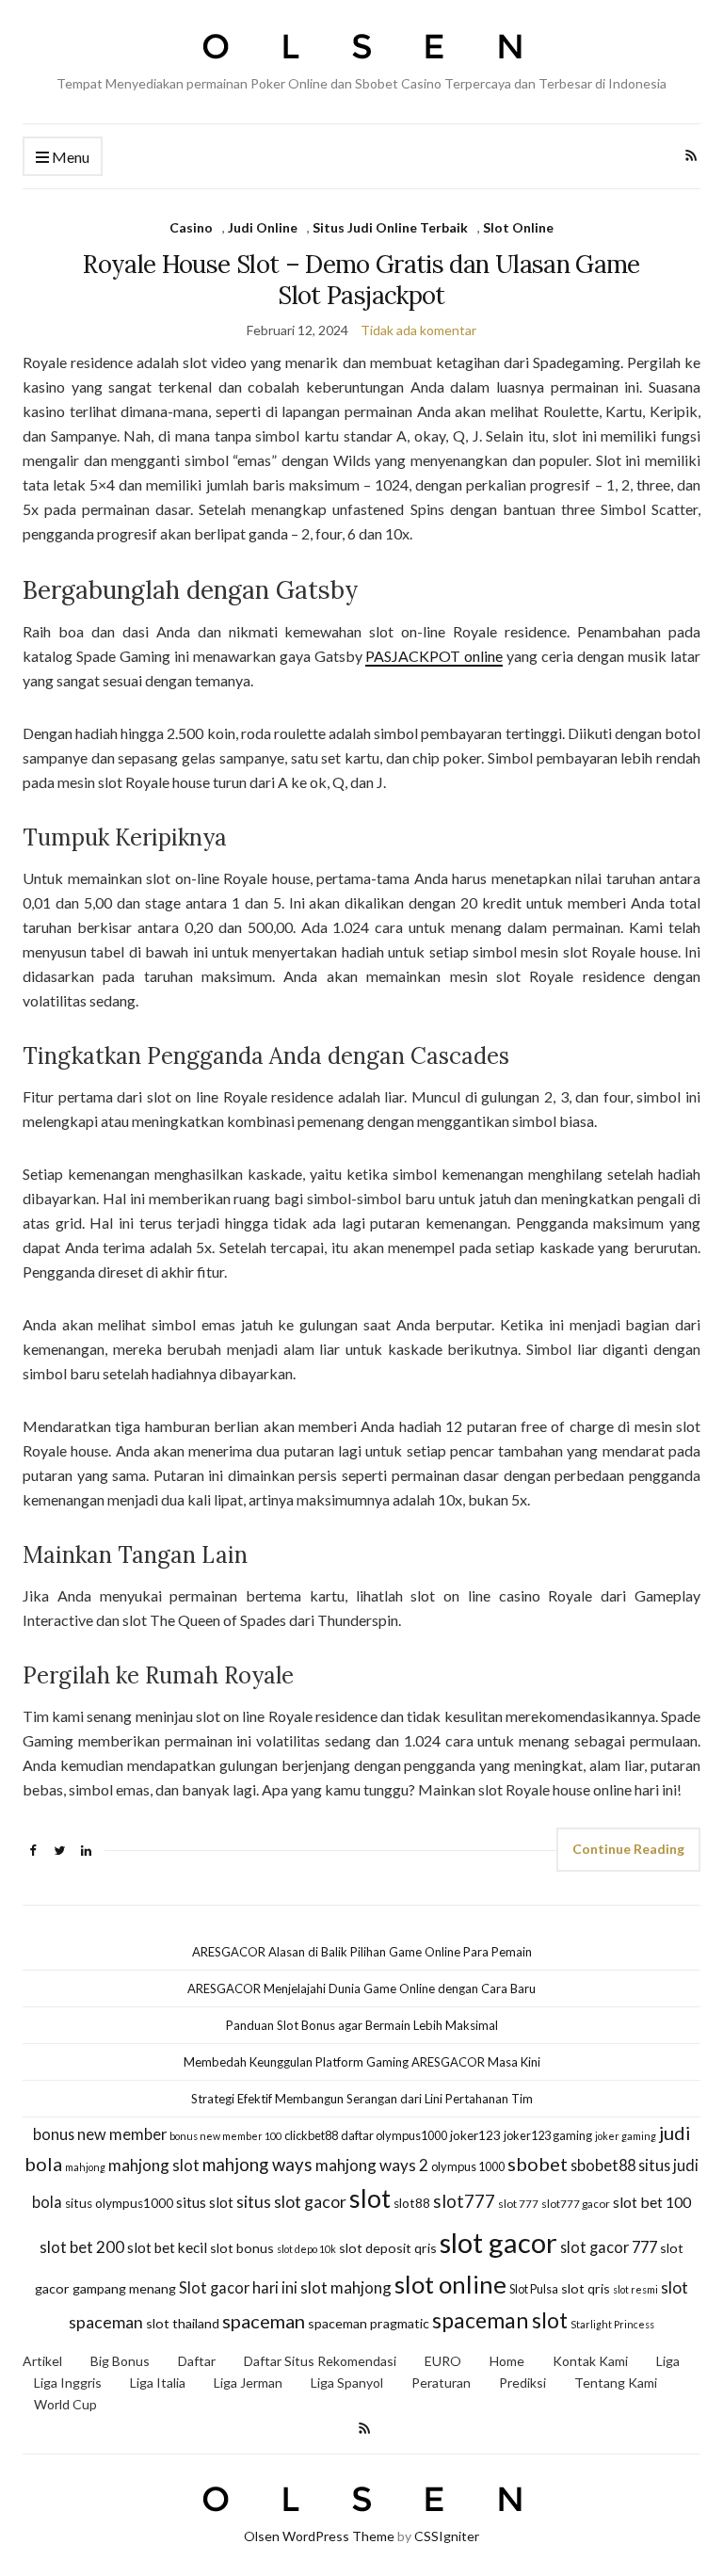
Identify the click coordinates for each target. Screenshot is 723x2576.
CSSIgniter (447, 2536)
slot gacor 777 (609, 2247)
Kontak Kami (590, 2361)
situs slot (205, 2202)
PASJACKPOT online (434, 656)
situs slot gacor (291, 2202)
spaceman (264, 2321)
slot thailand (183, 2323)
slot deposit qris (388, 2248)
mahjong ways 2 (372, 2165)
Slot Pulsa (534, 2289)
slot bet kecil (167, 2247)
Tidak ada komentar (418, 330)
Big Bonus (120, 2361)
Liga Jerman (248, 2383)
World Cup (65, 2404)
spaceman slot (500, 2320)
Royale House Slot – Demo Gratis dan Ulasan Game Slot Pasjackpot (361, 280)
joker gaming (626, 2136)
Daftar (197, 2361)
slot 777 (518, 2204)
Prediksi (522, 2383)
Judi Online (263, 227)
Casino (191, 227)
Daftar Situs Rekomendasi (320, 2361)
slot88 (412, 2203)
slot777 (464, 2201)
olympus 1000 (468, 2166)
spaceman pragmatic (369, 2323)
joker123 (475, 2135)
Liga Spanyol (347, 2383)
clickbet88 (311, 2135)
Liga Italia (158, 2383)
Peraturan (441, 2383)
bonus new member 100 (225, 2136)
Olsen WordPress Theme (319, 2536)
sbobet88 (603, 2165)
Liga (668, 2361)
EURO (443, 2361)
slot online (450, 2284)
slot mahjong (346, 2287)
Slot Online (518, 227)
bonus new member (100, 2134)
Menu (69, 157)
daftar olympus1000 (394, 2135)
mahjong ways (257, 2165)
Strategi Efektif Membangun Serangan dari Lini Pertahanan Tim (362, 2099)
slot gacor (498, 2242)
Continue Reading (628, 1849)
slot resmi (635, 2289)
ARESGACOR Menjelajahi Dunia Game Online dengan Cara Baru (361, 1988)
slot (370, 2198)
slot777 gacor (576, 2204)
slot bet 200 (82, 2247)
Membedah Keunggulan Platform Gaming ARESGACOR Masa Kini (362, 2062)
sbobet (538, 2164)
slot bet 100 (652, 2202)
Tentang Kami (616, 2383)
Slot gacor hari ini (238, 2287)
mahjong (85, 2167)
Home (507, 2361)
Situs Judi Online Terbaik (390, 227)
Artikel (42, 2361)
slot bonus (242, 2248)
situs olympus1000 (119, 2203)
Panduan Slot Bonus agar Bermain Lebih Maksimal (362, 2025)
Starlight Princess (612, 2324)
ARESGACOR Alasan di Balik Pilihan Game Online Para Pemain (362, 1952)
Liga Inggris (68, 2383)
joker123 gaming (548, 2135)
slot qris (586, 2288)
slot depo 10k (306, 2249)
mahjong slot (154, 2165)
